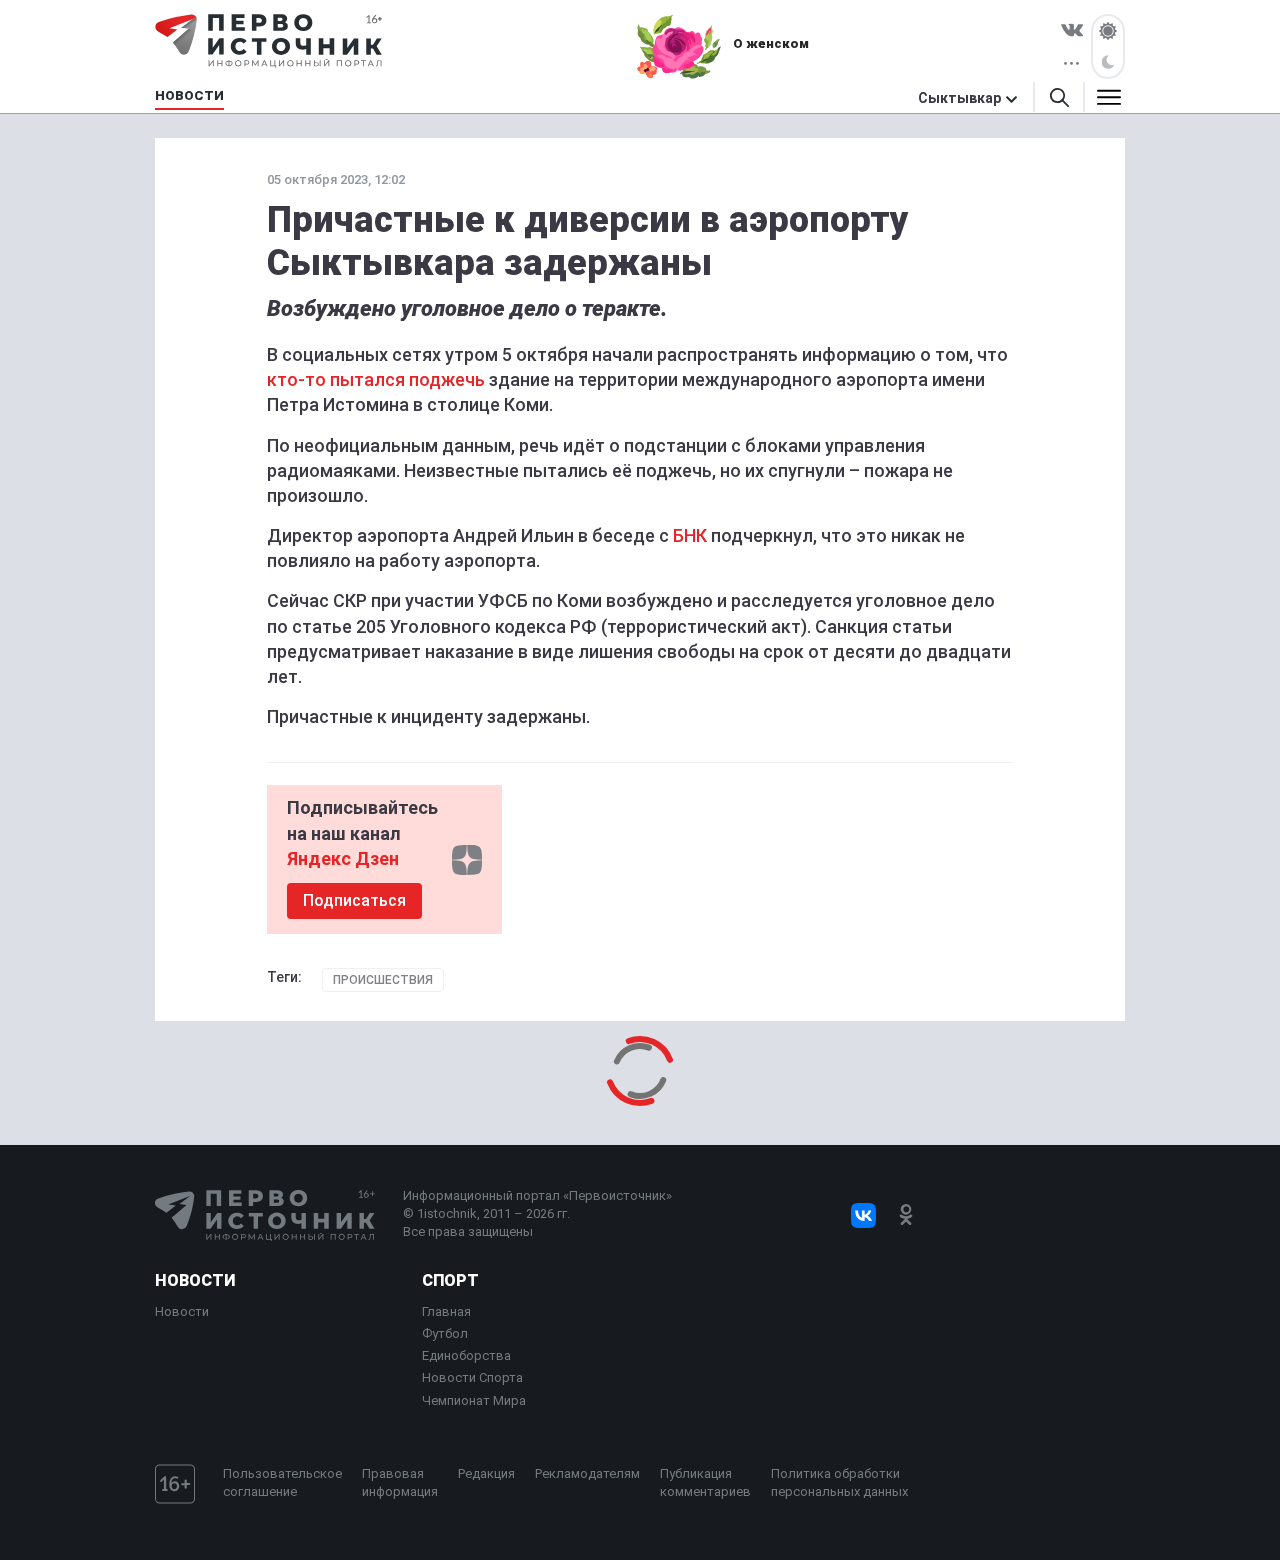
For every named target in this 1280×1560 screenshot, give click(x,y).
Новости (195, 1280)
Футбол (445, 1333)
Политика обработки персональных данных (839, 1482)
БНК (690, 535)
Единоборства (466, 1355)
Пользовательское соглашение (282, 1482)
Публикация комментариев (705, 1482)
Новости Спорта (472, 1377)
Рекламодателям (587, 1473)
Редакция (486, 1473)
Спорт (450, 1280)
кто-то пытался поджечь (376, 379)
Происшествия (383, 980)
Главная (446, 1311)
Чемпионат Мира (474, 1400)
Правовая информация (400, 1482)
